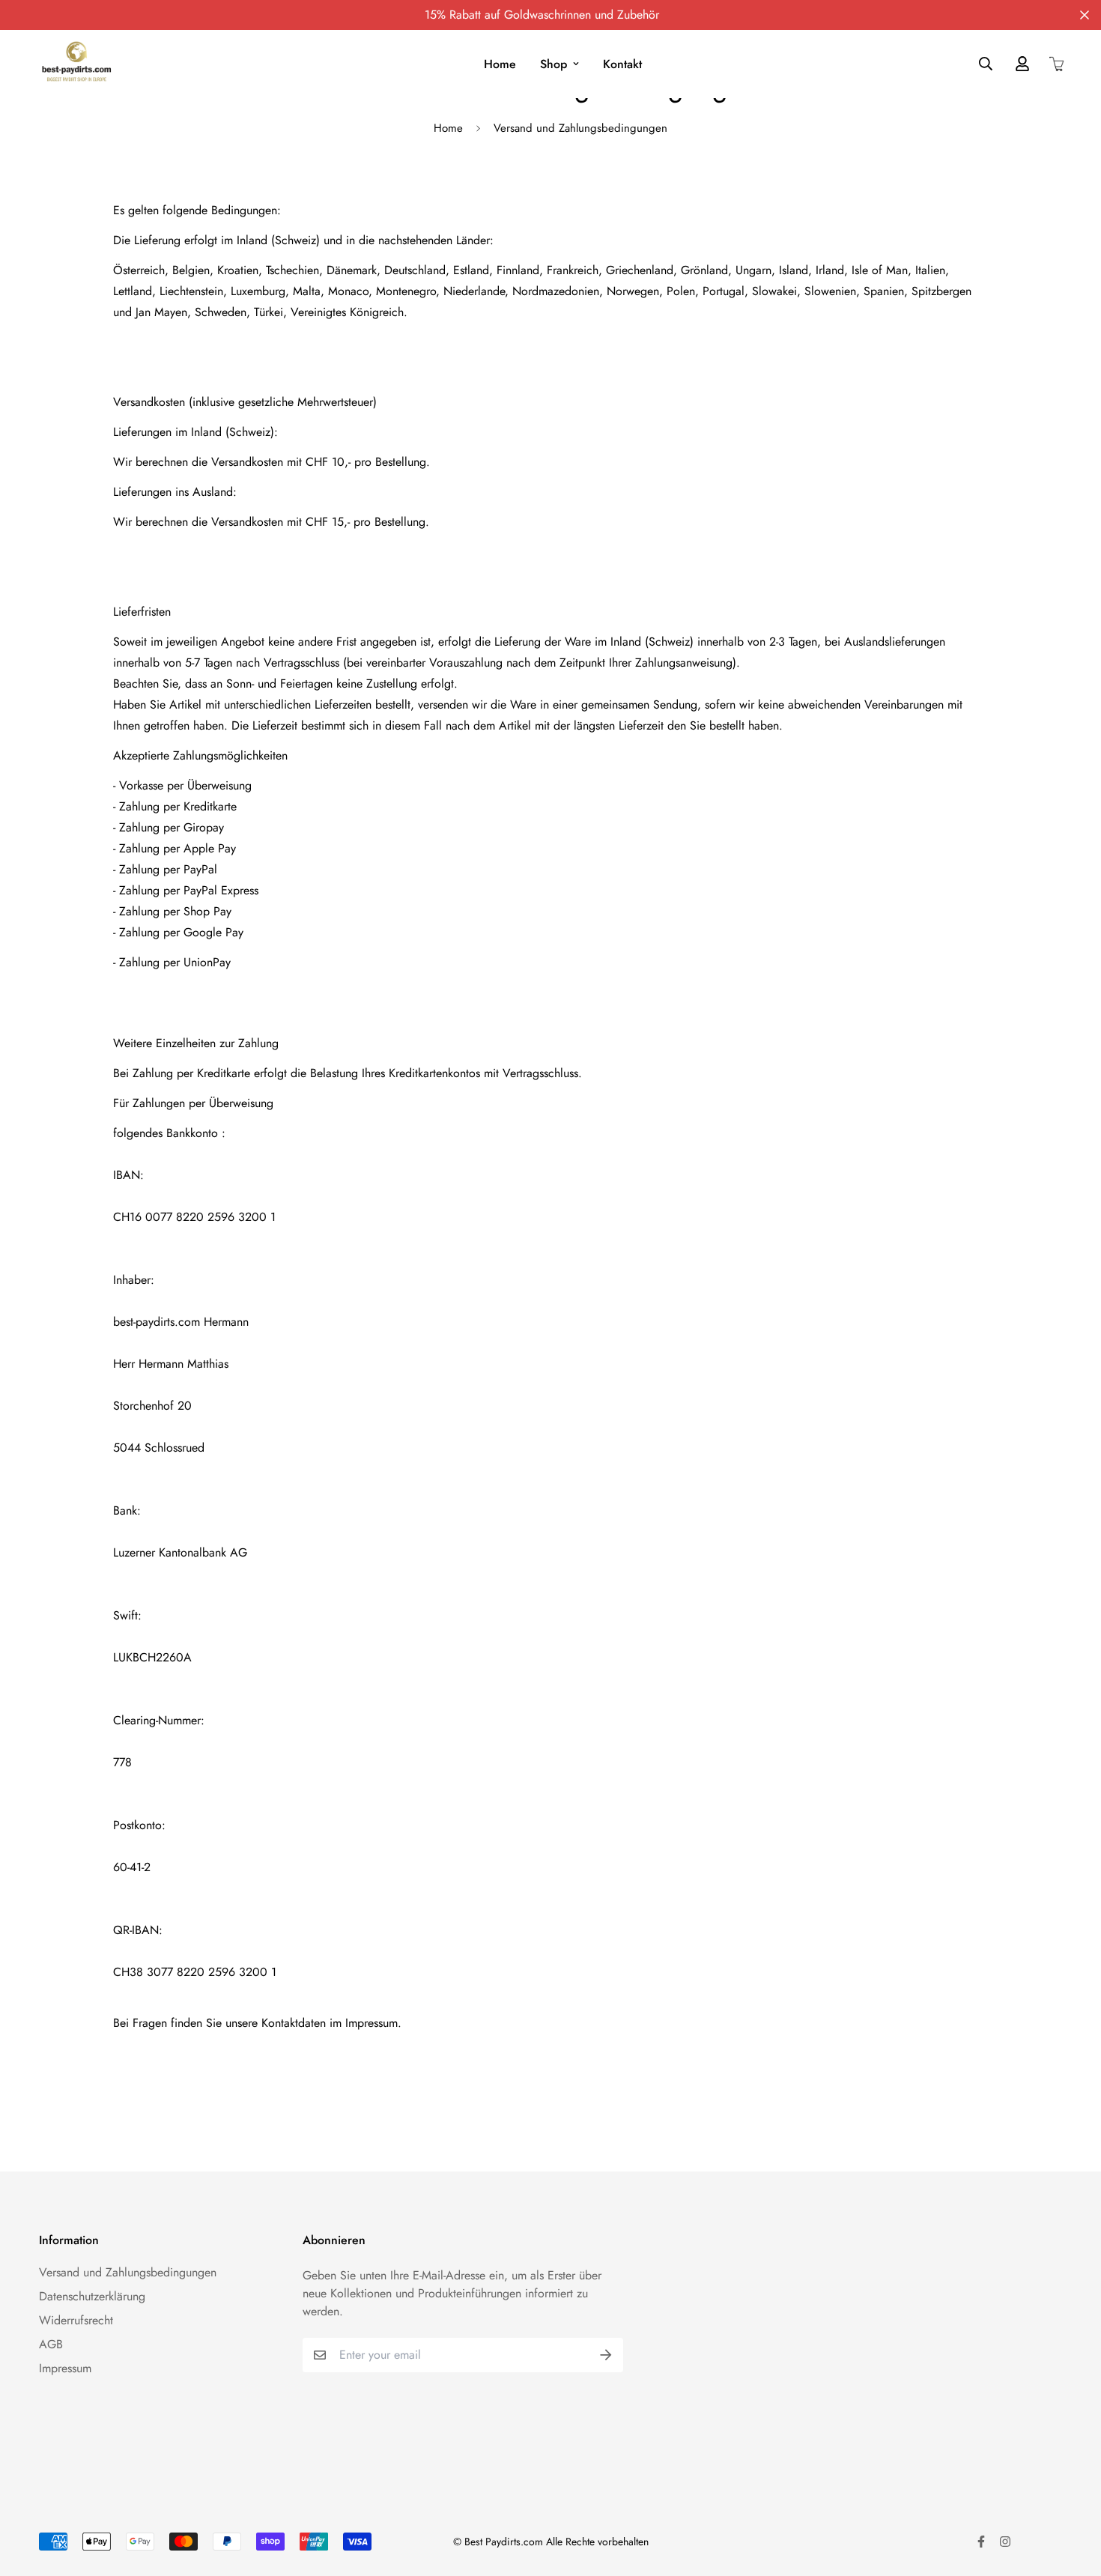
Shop (553, 64)
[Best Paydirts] (76, 64)
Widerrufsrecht (76, 2320)
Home (500, 64)
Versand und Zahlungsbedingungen (128, 2272)
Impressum (65, 2368)
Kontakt (622, 64)
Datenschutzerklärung (92, 2296)
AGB (51, 2344)
